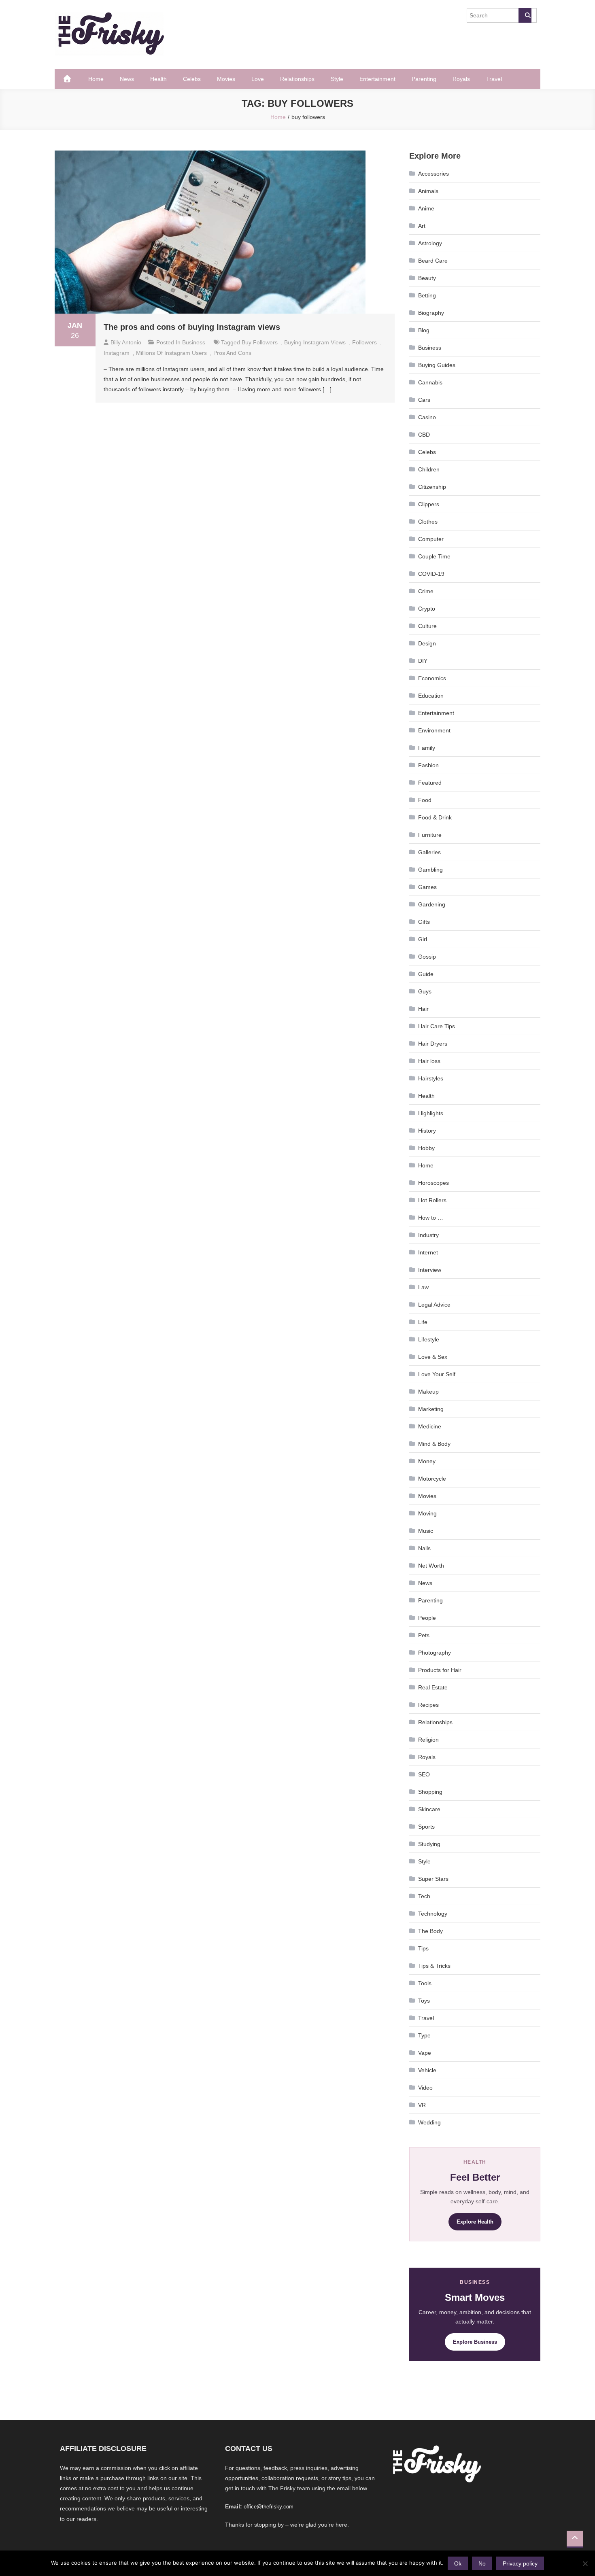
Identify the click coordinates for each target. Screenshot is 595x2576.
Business (194, 342)
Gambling (430, 870)
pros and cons (232, 353)
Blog (424, 330)
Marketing (431, 1409)
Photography (435, 1653)
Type (424, 2035)
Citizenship (432, 487)
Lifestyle (429, 1339)
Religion (428, 1740)
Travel (494, 79)
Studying (429, 1844)
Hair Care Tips (437, 1026)
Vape (425, 2053)
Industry (428, 1235)
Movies (226, 79)
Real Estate (433, 1687)
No (482, 2563)
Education (431, 696)
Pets (424, 1635)
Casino (427, 417)
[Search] (525, 15)
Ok (458, 2563)
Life (423, 1322)
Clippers (429, 504)
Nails (424, 1548)
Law (423, 1287)
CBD (424, 435)
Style (337, 79)
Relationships (297, 79)
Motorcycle (432, 1479)
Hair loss (429, 1061)
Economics (432, 678)
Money (427, 1461)
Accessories (433, 174)
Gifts (424, 922)
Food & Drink (435, 817)
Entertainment (377, 79)
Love (258, 79)
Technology (433, 1914)
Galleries (429, 852)
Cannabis (430, 382)
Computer (431, 539)
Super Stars (433, 1879)
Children (429, 469)
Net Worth (431, 1566)
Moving (427, 1513)
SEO (424, 1774)
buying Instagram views (315, 342)
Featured (430, 783)
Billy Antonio (126, 342)
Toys (424, 2001)
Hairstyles (431, 1078)
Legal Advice (434, 1305)
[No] (585, 2563)
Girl (423, 939)
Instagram (117, 353)
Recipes (428, 1705)
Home (96, 79)
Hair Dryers (433, 1044)
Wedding (429, 2122)
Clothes (428, 522)
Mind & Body (434, 1444)
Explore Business (475, 2342)
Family (427, 748)
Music (426, 1531)
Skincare (429, 1809)
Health (158, 79)
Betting (427, 295)
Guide (426, 974)
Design (427, 643)
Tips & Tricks (434, 1966)
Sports (426, 1827)
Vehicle (427, 2070)
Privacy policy (520, 2563)
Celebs (192, 79)
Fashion (428, 765)
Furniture (430, 835)
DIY (423, 661)
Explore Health (475, 2222)
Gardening (432, 904)
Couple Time (434, 556)
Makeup (428, 1392)
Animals (428, 191)
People (427, 1618)
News (127, 79)
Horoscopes (433, 1183)
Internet (428, 1252)
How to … (431, 1218)
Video (425, 2088)
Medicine (430, 1426)
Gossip (427, 957)
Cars (424, 400)
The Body (430, 1931)
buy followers (260, 342)
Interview (430, 1270)
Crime (426, 591)
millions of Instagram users (171, 353)
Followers (364, 342)
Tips (423, 1948)
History (427, 1131)
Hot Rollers (432, 1200)
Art (422, 226)
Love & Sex (433, 1357)
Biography (431, 313)
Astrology (430, 243)
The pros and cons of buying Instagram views (192, 327)
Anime (426, 208)
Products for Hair (440, 1670)
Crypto (427, 609)
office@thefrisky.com (269, 2507)
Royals (461, 79)
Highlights (431, 1113)
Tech (424, 1896)
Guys (425, 991)
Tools (425, 1983)
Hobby (426, 1148)
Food (425, 800)
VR (422, 2105)
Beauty (427, 278)
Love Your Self (437, 1374)
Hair (423, 1009)
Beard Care (433, 261)
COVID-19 (431, 574)
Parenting (424, 79)
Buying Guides (437, 365)
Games (427, 887)
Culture (427, 626)
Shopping (430, 1792)
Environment (434, 730)
